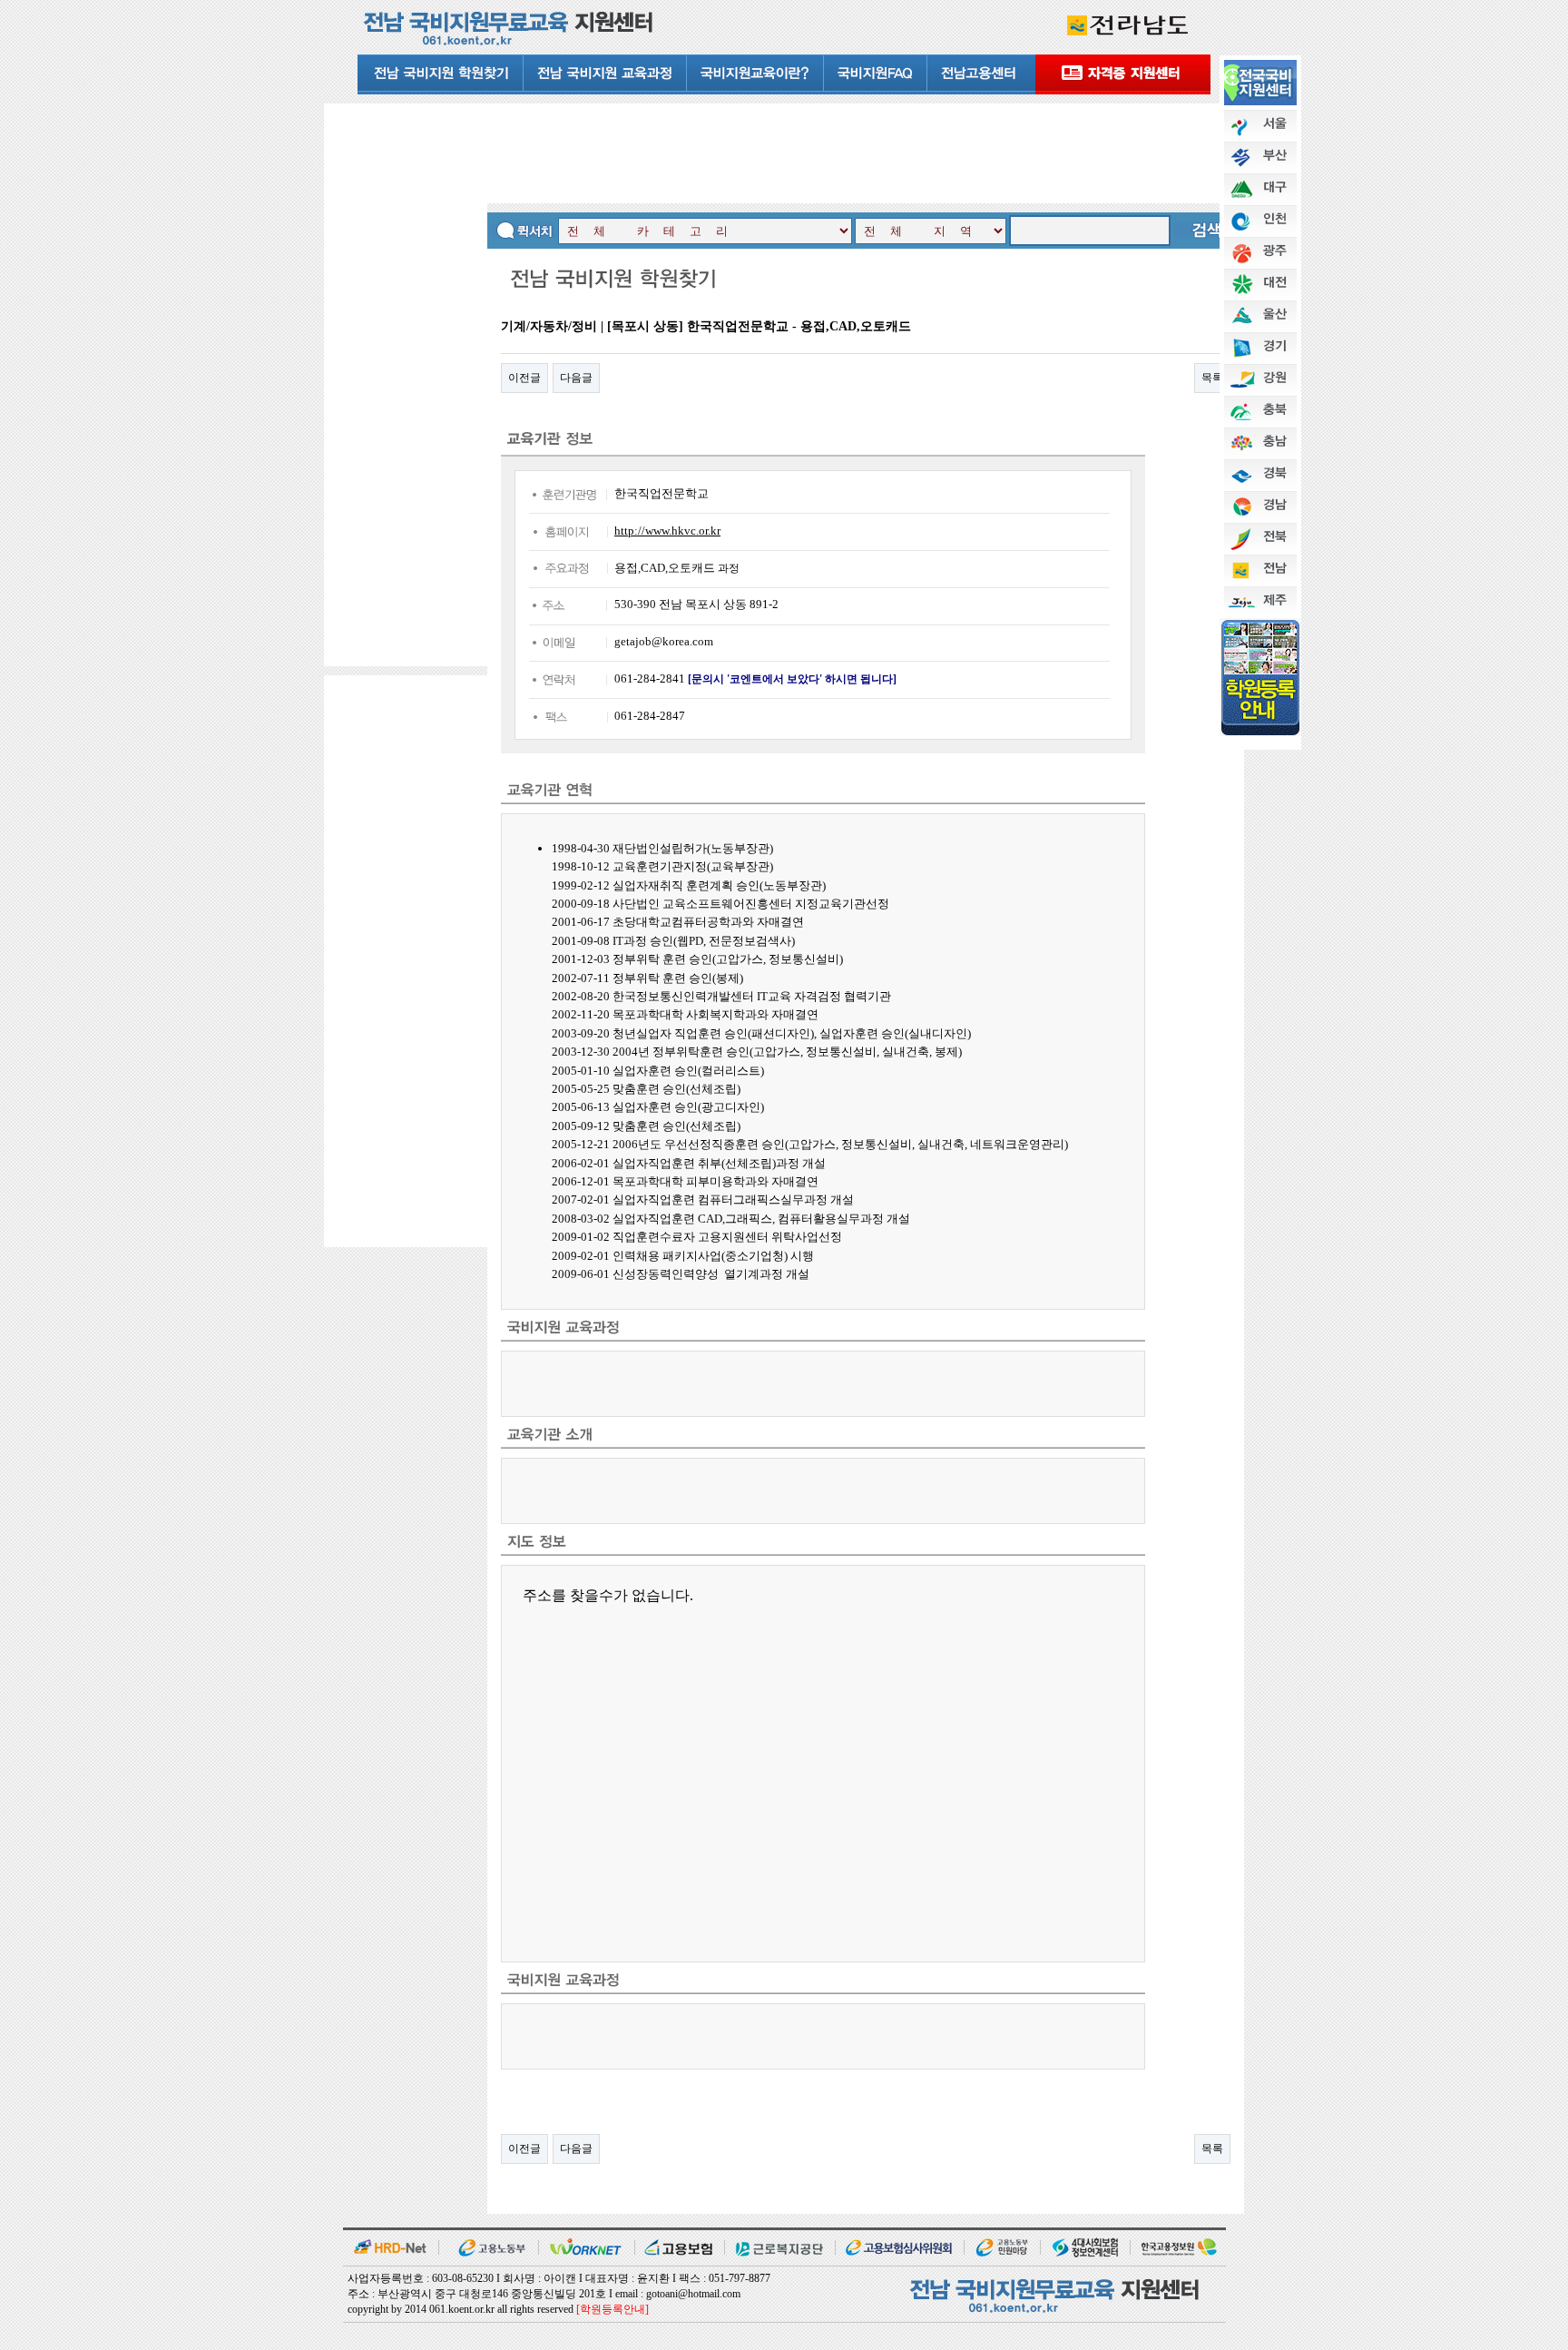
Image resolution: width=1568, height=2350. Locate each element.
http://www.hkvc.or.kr (667, 531)
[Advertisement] (406, 383)
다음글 (576, 378)
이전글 (524, 378)
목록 (1212, 378)
